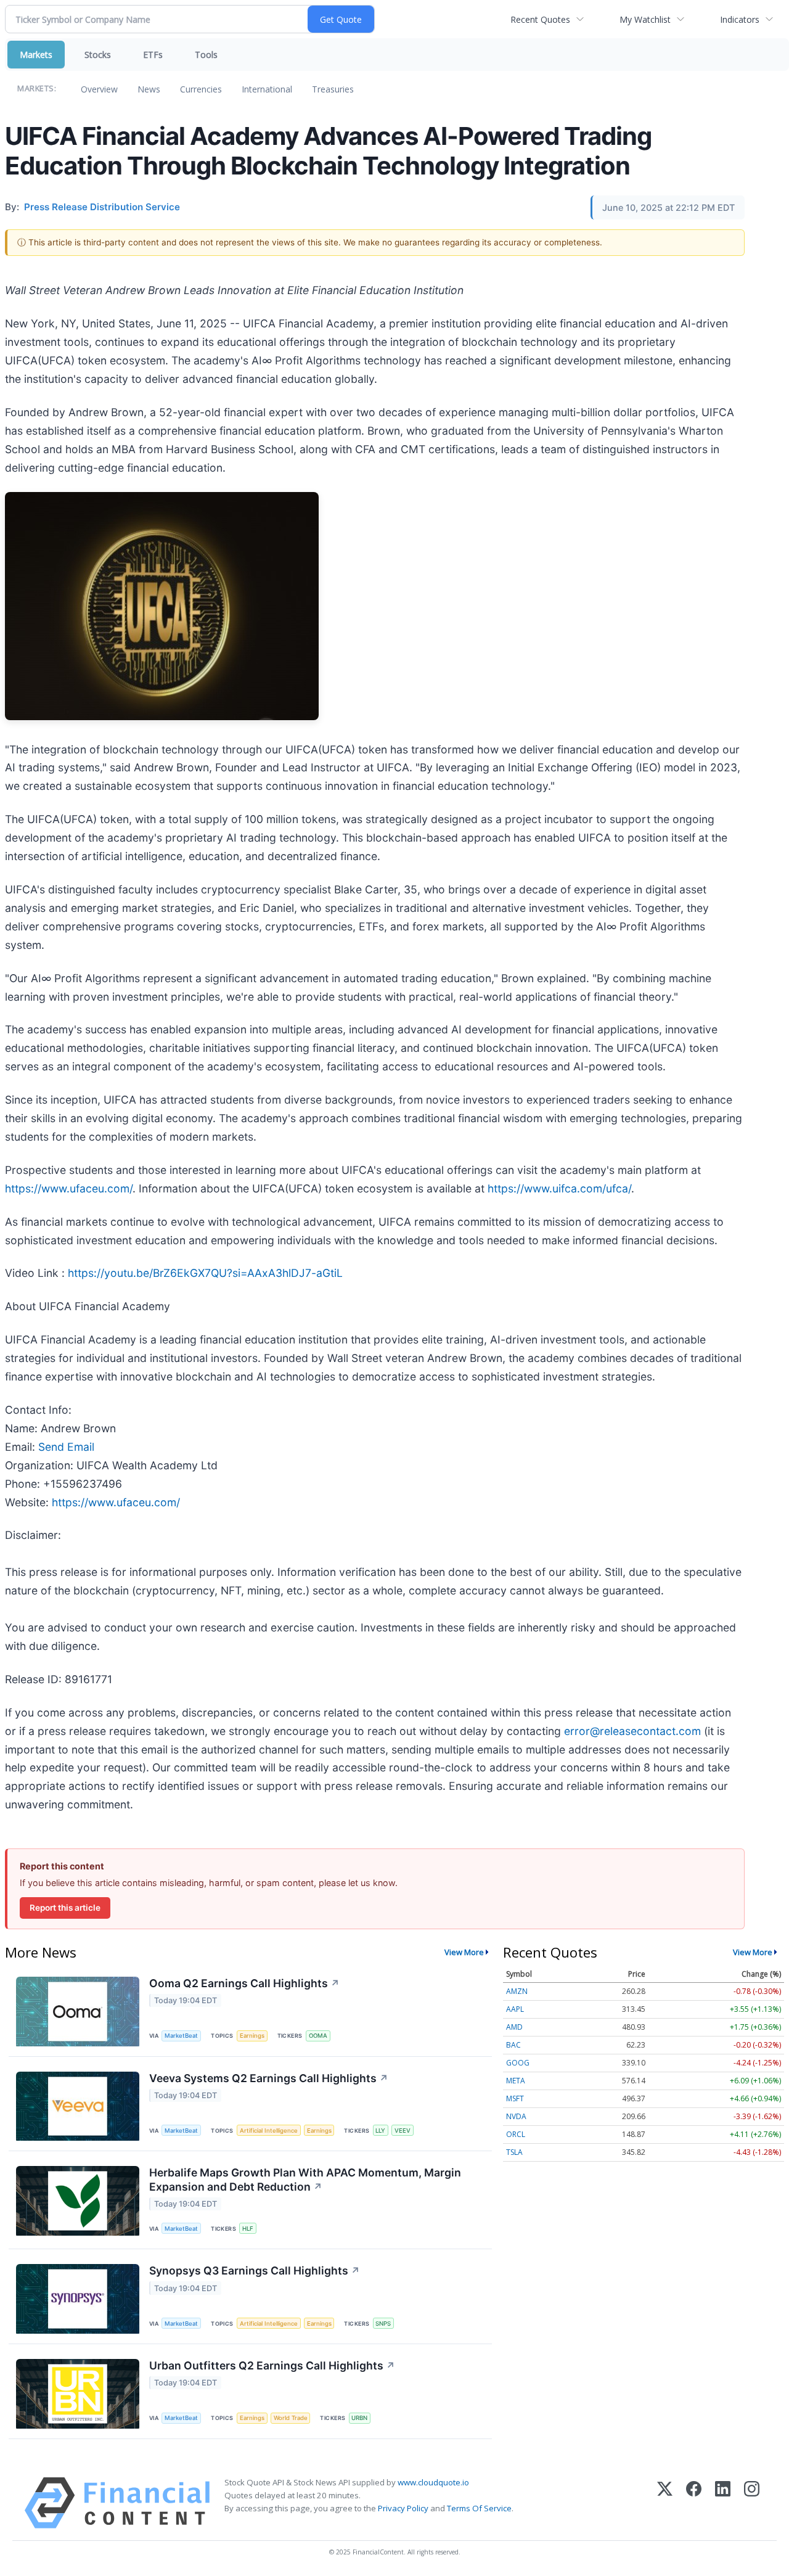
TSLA (514, 2152)
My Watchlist (645, 19)
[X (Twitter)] (665, 2503)
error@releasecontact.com (632, 1731)
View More (464, 1952)
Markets (36, 55)
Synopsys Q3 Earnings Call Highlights (255, 2270)
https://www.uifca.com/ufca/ (559, 1188)
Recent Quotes (540, 19)
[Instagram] (752, 2503)
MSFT (515, 2098)
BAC (513, 2045)
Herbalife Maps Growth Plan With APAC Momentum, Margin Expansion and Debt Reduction (305, 2180)
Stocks (98, 55)
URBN (359, 2418)
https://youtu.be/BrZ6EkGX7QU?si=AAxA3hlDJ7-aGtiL (205, 1273)
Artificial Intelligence (269, 2131)
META (516, 2081)
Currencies (201, 89)
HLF (248, 2229)
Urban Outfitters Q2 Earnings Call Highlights (272, 2365)
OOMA (318, 2036)
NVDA (516, 2116)
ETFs (153, 55)
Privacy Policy (403, 2508)
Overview (99, 89)
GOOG (518, 2063)
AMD (514, 2027)
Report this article (65, 1908)
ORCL (516, 2134)
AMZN (517, 1991)
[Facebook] (694, 2503)
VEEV (403, 2131)
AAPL (515, 2009)
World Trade (291, 2418)
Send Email (66, 1447)
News (149, 89)
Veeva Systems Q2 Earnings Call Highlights (269, 2078)
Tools (206, 55)
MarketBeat (181, 2036)
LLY (380, 2131)
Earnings (252, 2036)
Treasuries (333, 89)
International (267, 89)
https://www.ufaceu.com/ (69, 1188)
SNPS (383, 2324)
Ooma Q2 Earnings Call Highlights (244, 1983)
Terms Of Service (479, 2508)
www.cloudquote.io (433, 2482)
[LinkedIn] (723, 2503)
